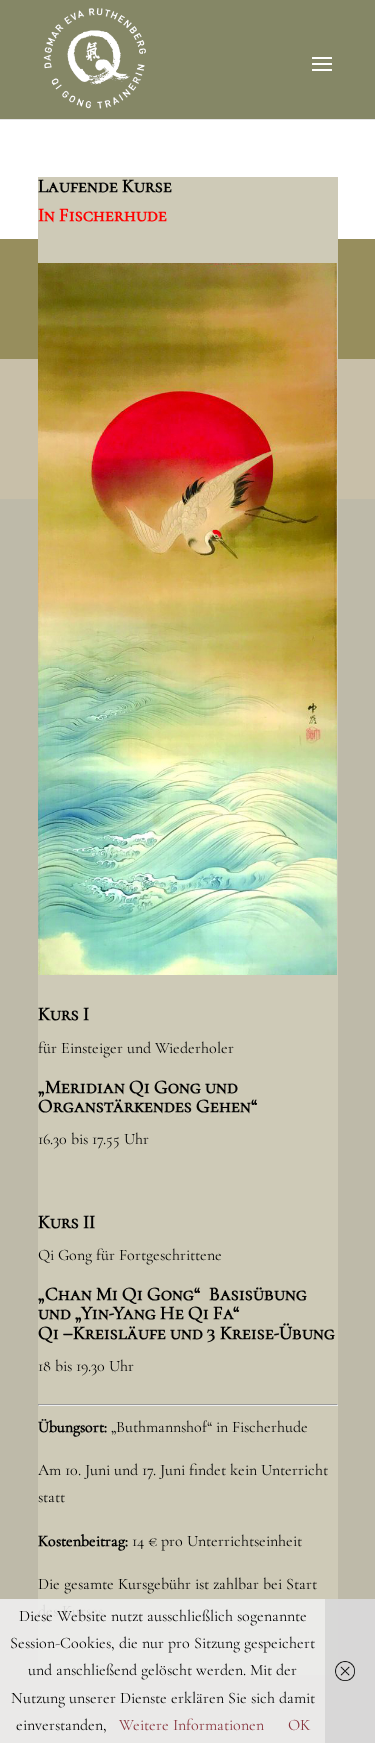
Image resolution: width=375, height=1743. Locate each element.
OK (299, 1725)
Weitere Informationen (191, 1725)
